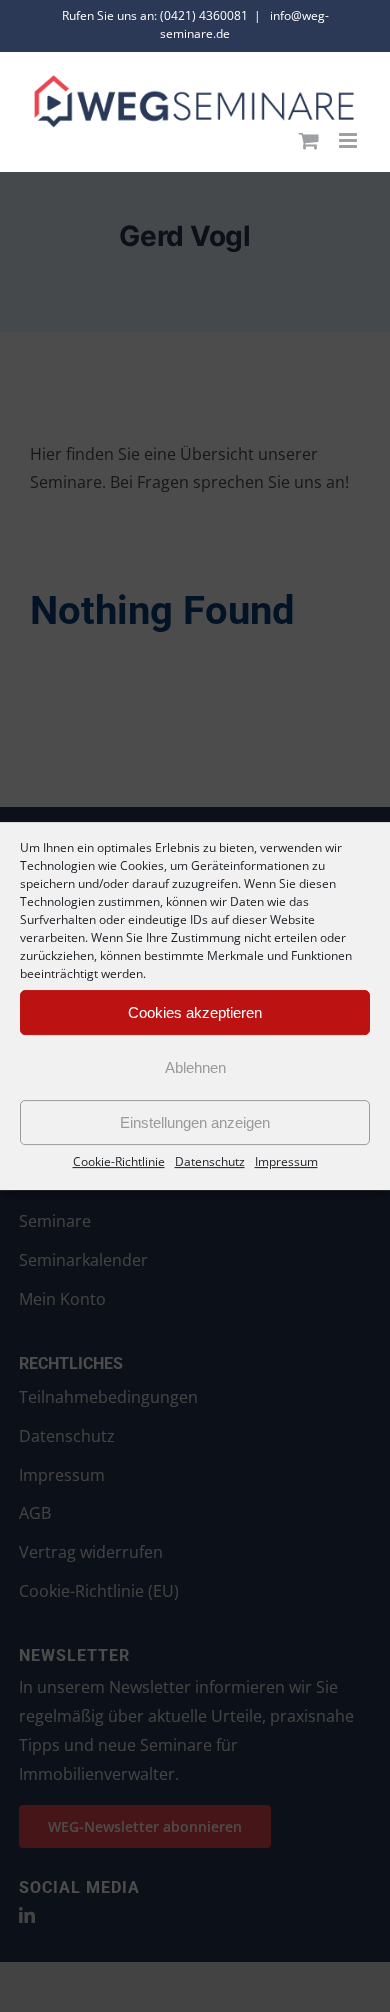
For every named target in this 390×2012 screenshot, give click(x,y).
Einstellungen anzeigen (195, 1122)
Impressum (286, 1161)
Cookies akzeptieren (195, 1012)
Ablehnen (195, 1067)
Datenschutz (210, 1161)
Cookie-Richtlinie (119, 1161)
